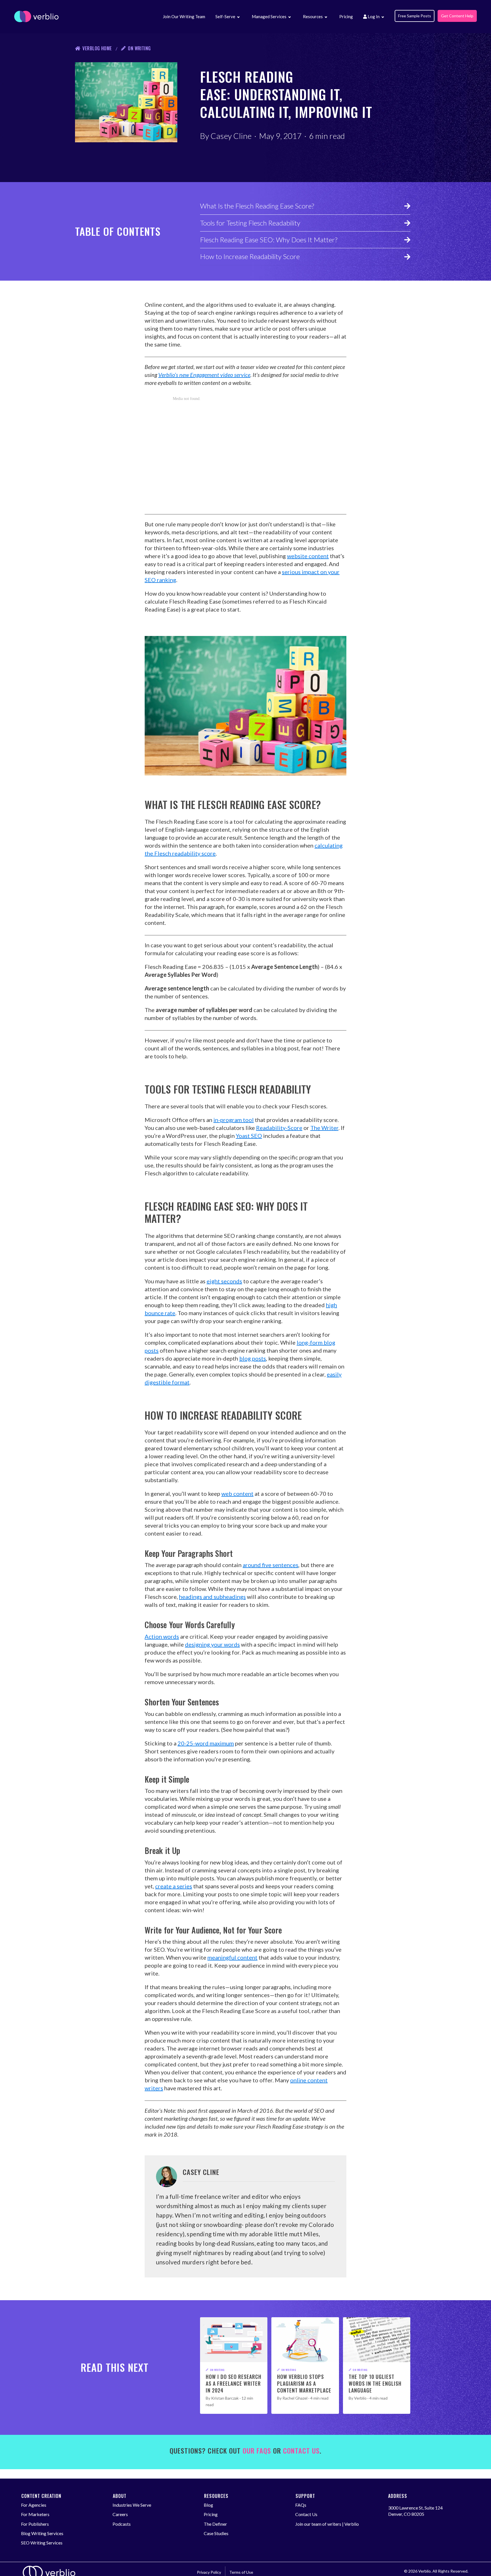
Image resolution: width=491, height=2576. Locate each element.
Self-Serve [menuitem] (225, 16)
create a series (174, 1886)
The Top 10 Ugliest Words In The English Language (375, 2383)
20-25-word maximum (206, 1743)
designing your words (212, 1644)
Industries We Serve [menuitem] (132, 2505)
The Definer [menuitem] (215, 2524)
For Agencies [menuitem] (34, 2505)
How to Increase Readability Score (250, 256)
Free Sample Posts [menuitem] (415, 16)
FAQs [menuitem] (301, 2505)
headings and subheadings (212, 1597)
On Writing (139, 48)
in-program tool (234, 1120)
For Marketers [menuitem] (35, 2514)
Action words (162, 1636)
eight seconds (224, 1281)
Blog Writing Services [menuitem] (42, 2533)
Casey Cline (231, 136)
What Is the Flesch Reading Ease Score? (257, 206)
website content (308, 556)
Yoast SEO (249, 1136)
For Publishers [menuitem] (35, 2524)
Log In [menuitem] (373, 16)
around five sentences (271, 1565)
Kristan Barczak (225, 2398)
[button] (238, 17)
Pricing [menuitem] (346, 16)
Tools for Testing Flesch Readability (250, 223)
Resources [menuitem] (313, 16)
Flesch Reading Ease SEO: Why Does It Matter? (269, 240)
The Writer (324, 1128)
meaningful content (232, 1957)
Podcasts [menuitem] (122, 2524)
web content (237, 1494)
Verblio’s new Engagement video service (204, 375)
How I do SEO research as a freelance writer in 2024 (234, 2383)
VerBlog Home (97, 48)
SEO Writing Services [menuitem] (42, 2543)
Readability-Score (279, 1128)
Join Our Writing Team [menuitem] (184, 16)
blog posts (253, 1358)
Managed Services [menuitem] (269, 16)
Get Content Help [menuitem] (457, 16)
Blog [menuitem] (208, 2505)
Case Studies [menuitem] (216, 2533)
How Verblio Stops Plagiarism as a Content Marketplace (304, 2383)
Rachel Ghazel (295, 2398)
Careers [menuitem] (120, 2514)
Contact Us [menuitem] (306, 2514)
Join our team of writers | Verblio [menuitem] (327, 2524)
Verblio (360, 2398)
